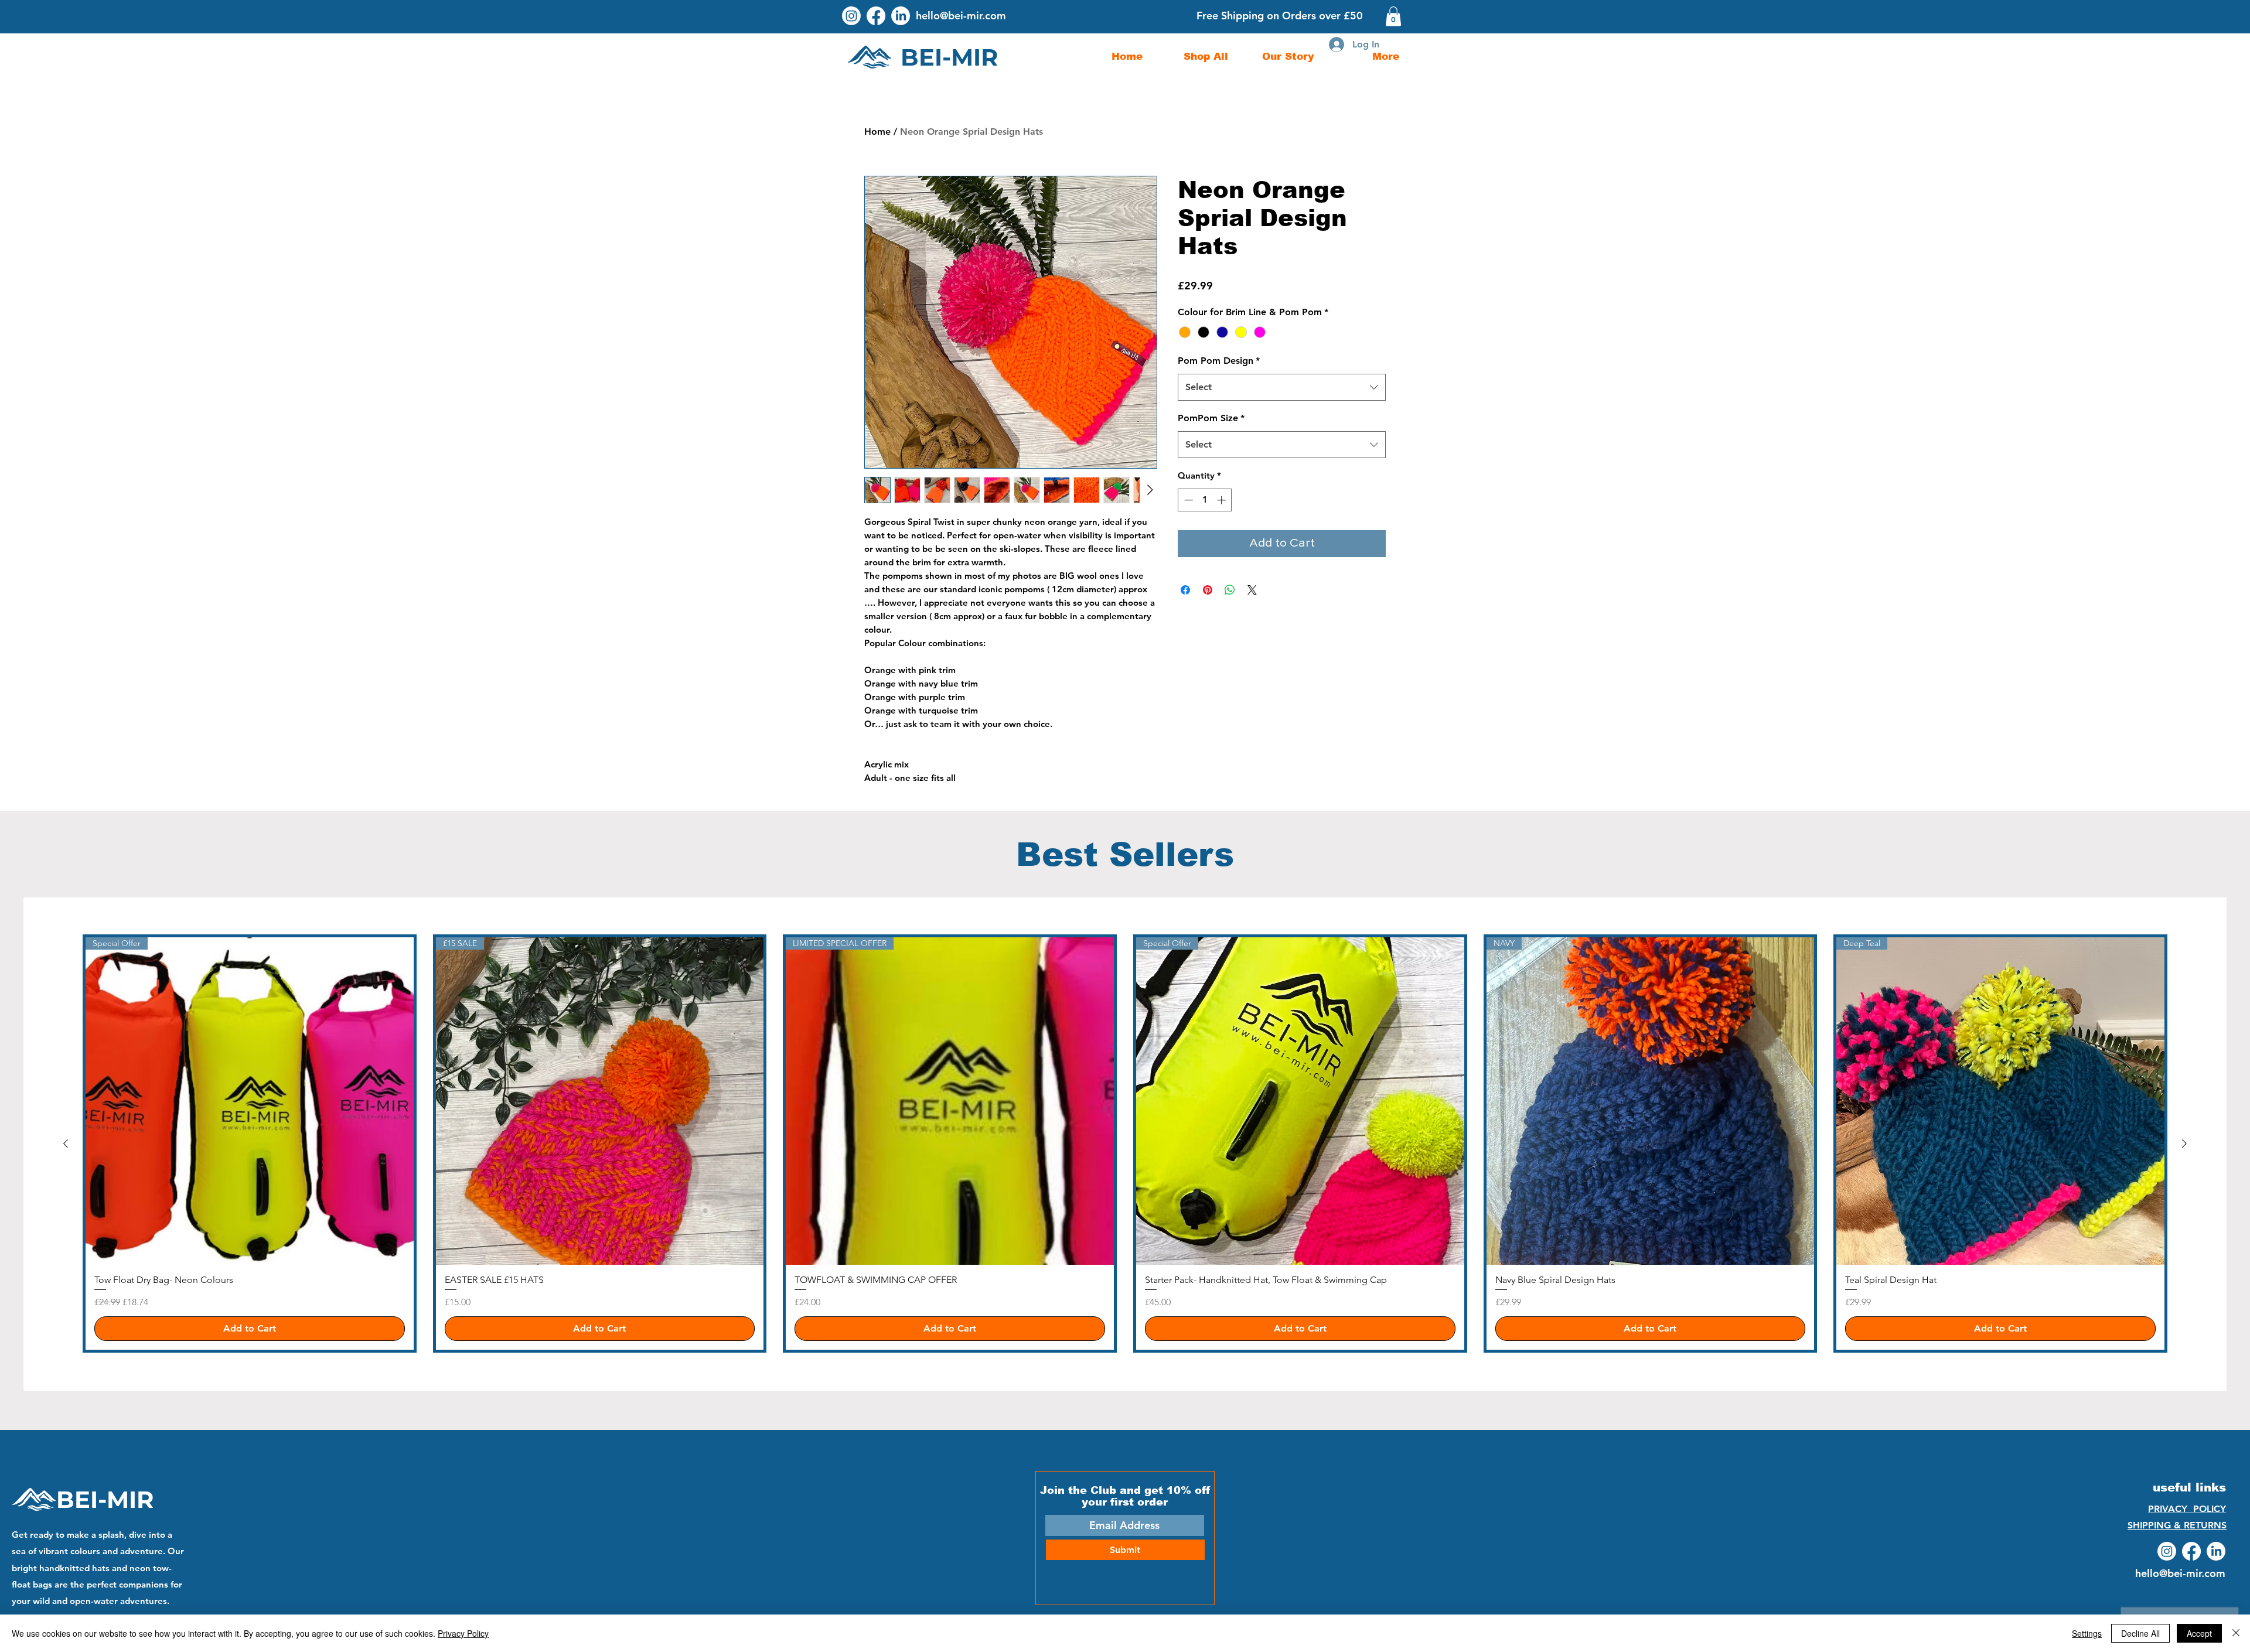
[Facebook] (876, 16)
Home (877, 132)
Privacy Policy (463, 1633)
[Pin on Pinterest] (1208, 590)
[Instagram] (851, 16)
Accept (2199, 1633)
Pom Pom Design (1219, 361)
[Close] (2236, 1633)
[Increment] (1223, 500)
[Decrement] (1187, 500)
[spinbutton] (1205, 500)
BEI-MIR (105, 1499)
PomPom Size (1211, 418)
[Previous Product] (66, 1144)
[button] (1393, 16)
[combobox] (1282, 387)
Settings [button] (2087, 1633)
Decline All (2140, 1633)
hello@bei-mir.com (961, 16)
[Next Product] (2184, 1144)
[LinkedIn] (901, 16)
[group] (1125, 1144)
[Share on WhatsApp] (1230, 590)
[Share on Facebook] (1185, 590)
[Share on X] (1252, 590)
